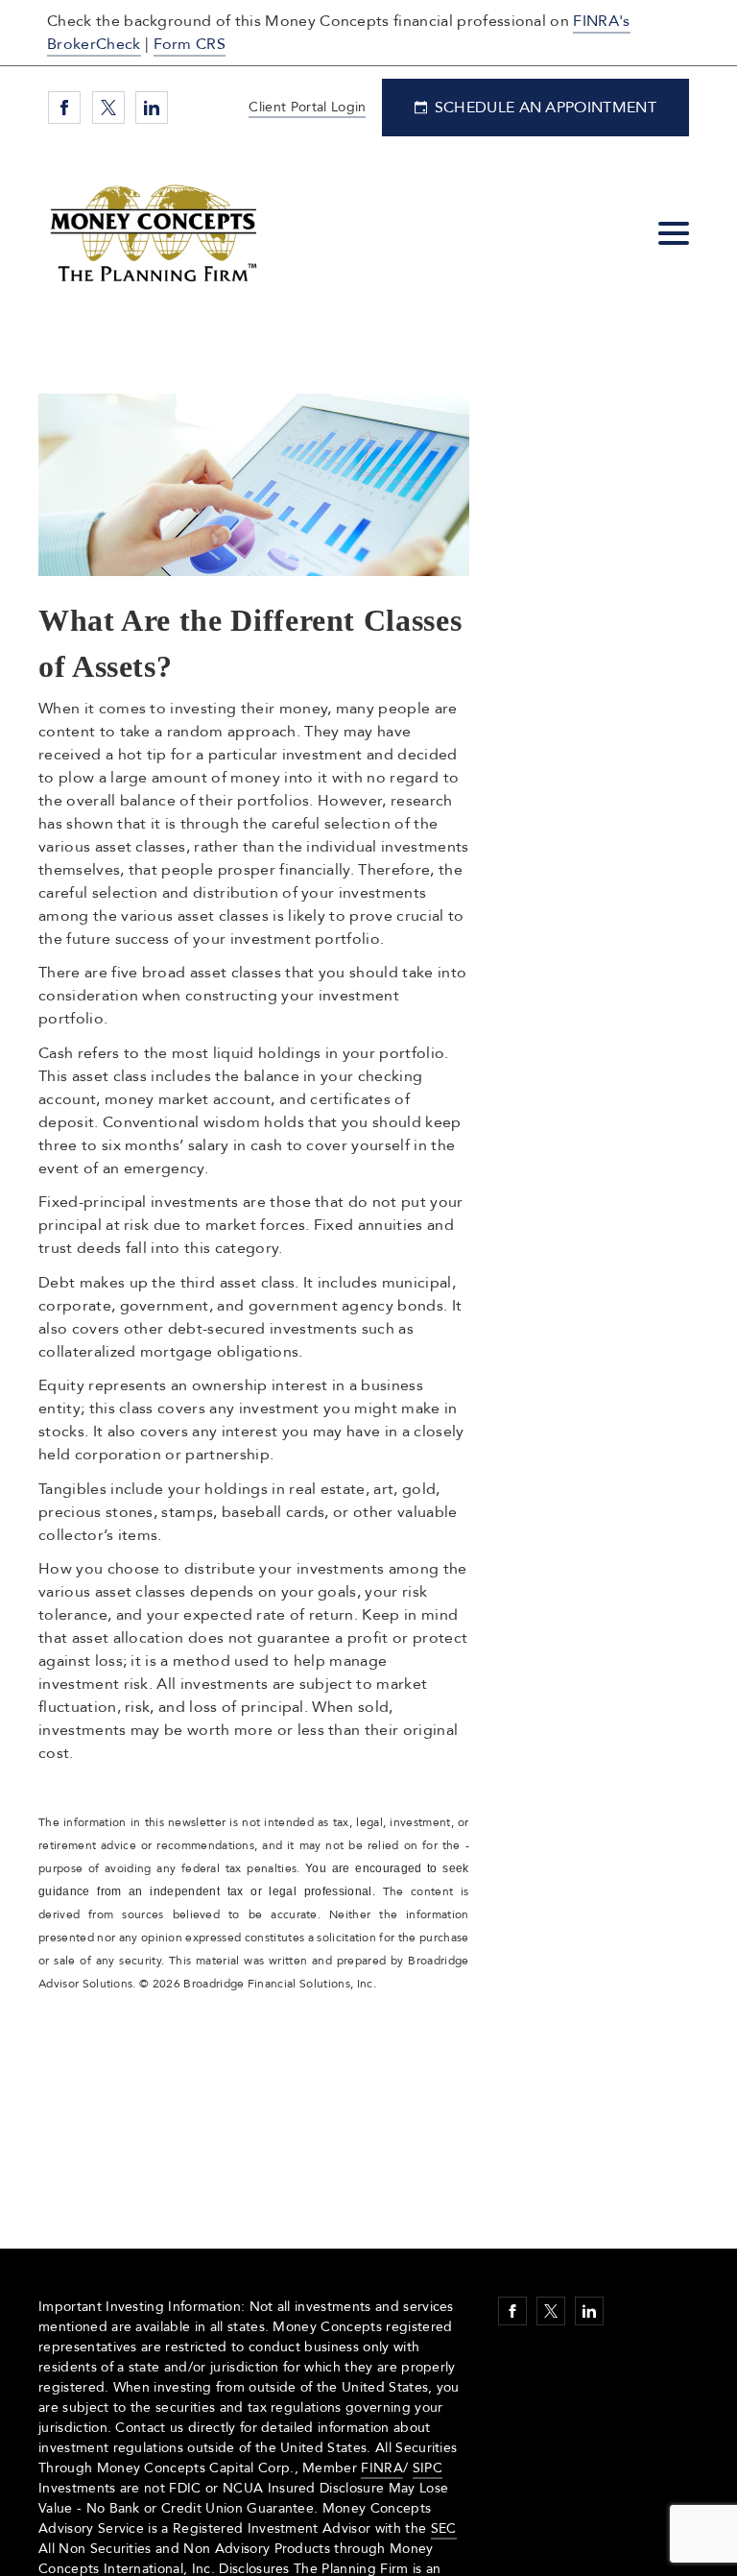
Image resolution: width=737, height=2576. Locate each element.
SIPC (428, 2468)
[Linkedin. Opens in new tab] (152, 108)
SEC (444, 2528)
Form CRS (190, 44)
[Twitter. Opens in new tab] (108, 108)
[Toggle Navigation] (674, 233)
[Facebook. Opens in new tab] (64, 108)
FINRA (382, 2468)
